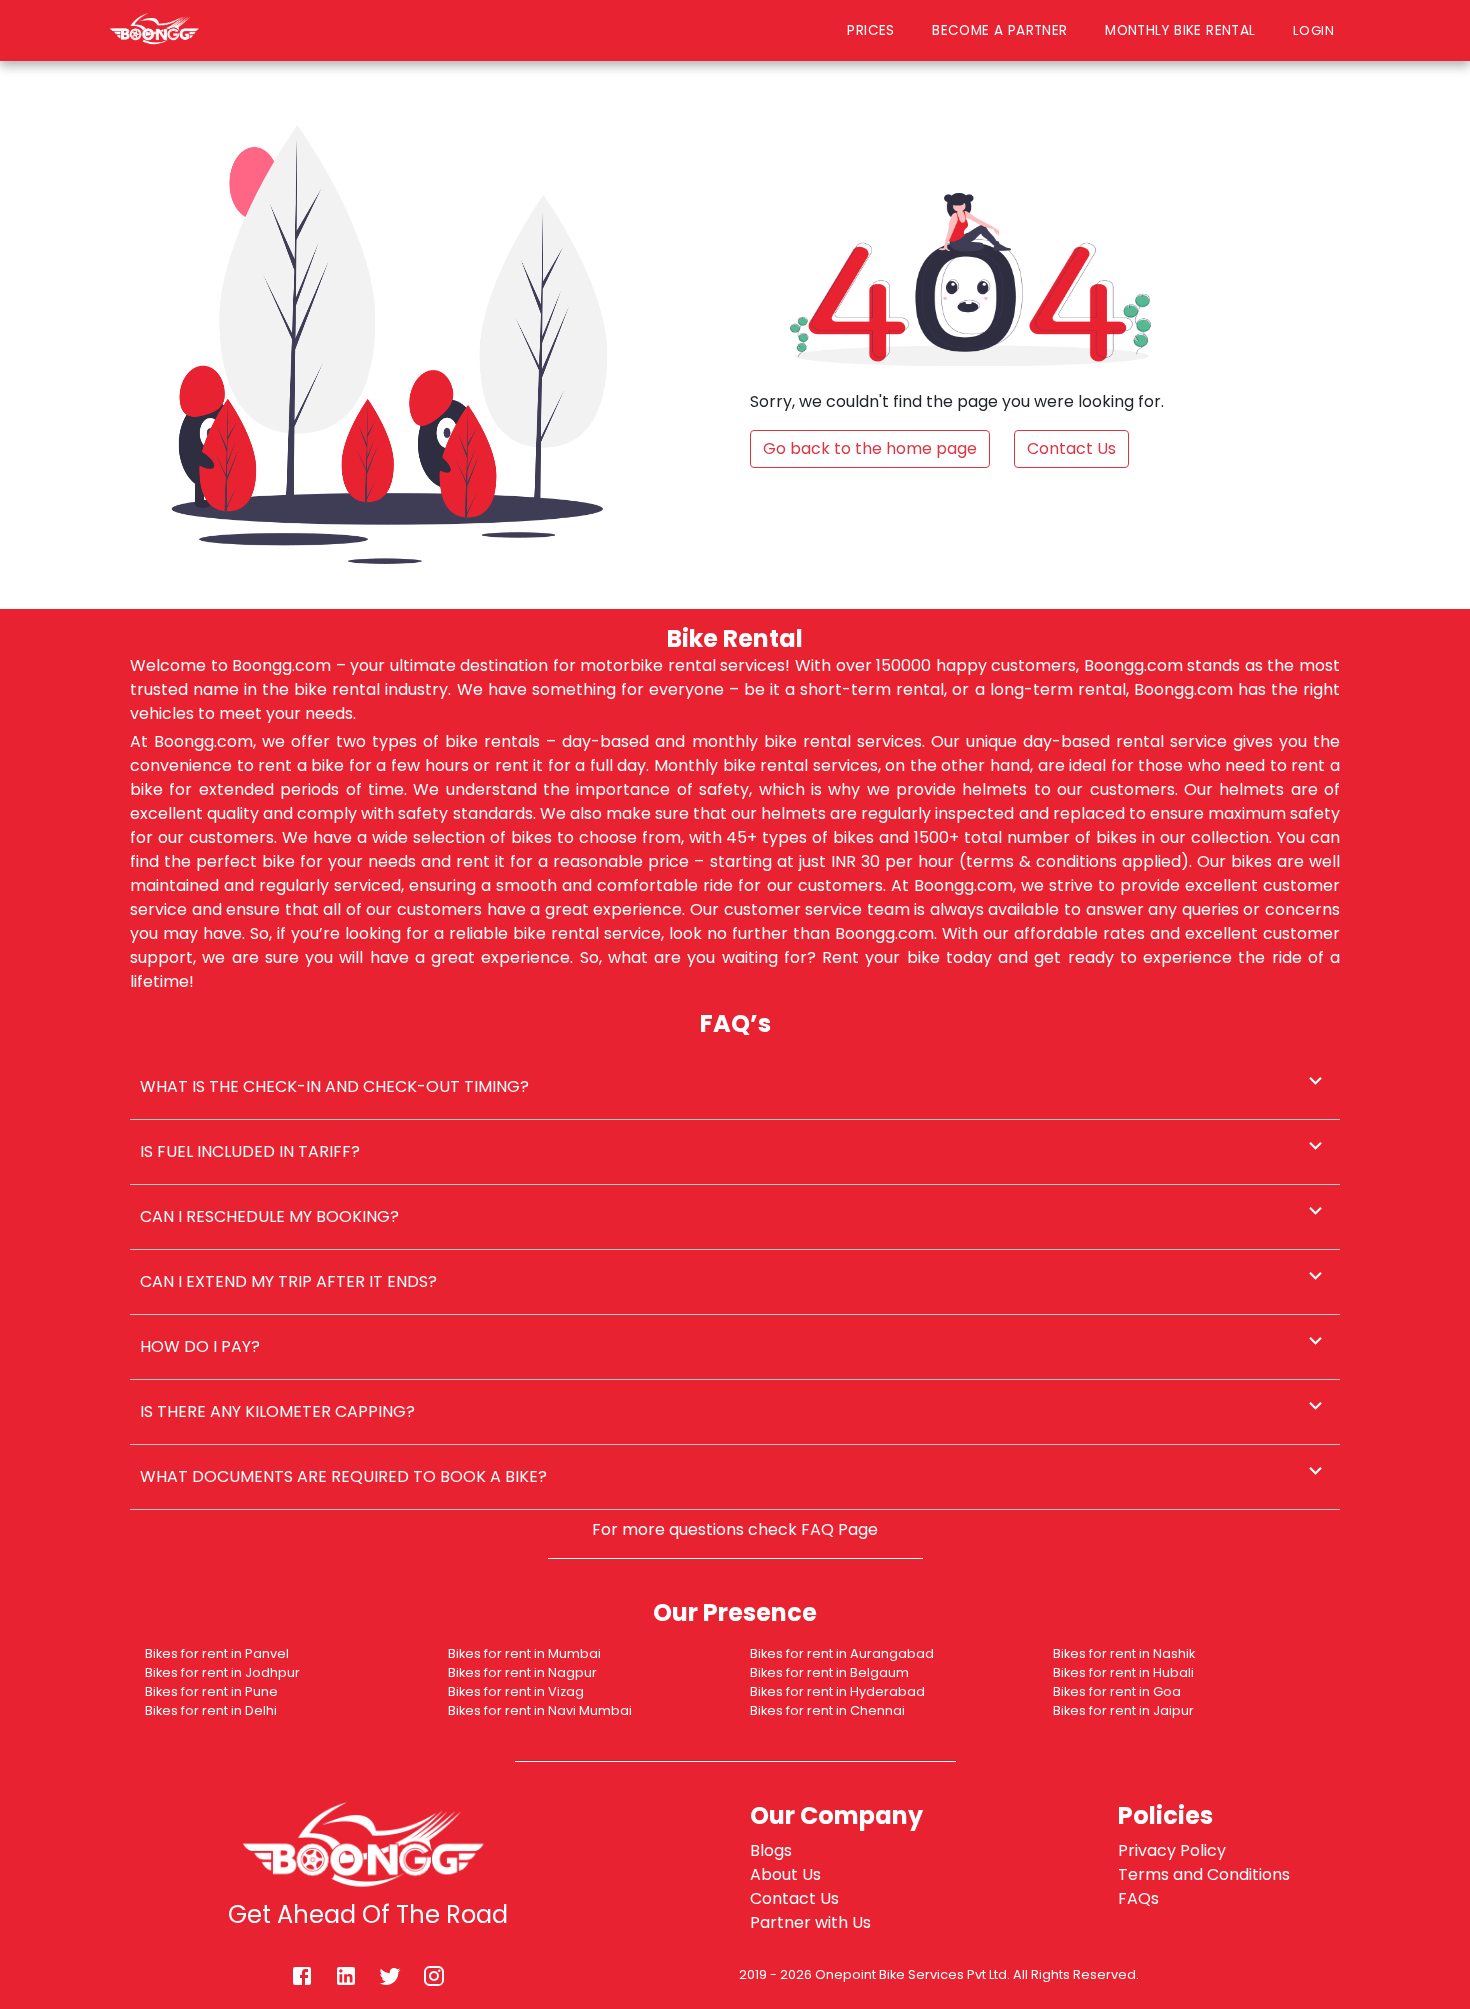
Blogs (771, 1850)
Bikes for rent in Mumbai (524, 1653)
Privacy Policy (1172, 1850)
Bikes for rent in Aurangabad (842, 1653)
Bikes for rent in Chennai (827, 1710)
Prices (870, 30)
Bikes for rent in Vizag (516, 1691)
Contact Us (794, 1898)
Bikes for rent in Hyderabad (837, 1691)
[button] (735, 1087)
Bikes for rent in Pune (211, 1691)
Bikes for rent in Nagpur (522, 1672)
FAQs (1138, 1898)
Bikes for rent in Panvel (217, 1653)
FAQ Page (839, 1529)
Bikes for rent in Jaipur (1123, 1710)
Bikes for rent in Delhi (211, 1710)
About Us (785, 1874)
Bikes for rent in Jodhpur (222, 1672)
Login (1318, 30)
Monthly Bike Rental (1180, 30)
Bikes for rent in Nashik (1124, 1653)
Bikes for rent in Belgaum (829, 1672)
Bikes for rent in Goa (1117, 1691)
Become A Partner (999, 30)
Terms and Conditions (1204, 1874)
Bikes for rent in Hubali (1123, 1672)
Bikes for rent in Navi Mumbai (540, 1710)
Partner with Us (810, 1922)
